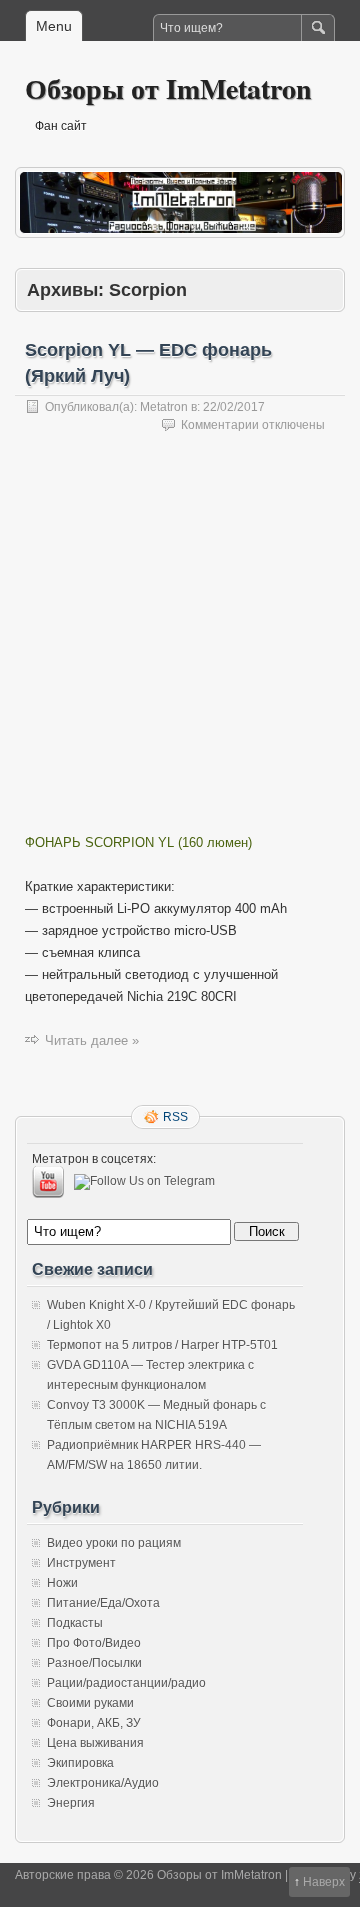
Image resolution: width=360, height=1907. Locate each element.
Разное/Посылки (94, 1663)
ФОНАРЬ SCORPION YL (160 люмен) (138, 842)
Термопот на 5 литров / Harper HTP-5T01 (162, 1345)
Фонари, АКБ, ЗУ (94, 1723)
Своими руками (90, 1703)
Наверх (324, 1882)
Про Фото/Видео (94, 1643)
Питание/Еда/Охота (103, 1603)
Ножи (62, 1583)
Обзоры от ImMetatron (168, 88)
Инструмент (81, 1563)
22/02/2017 (234, 407)
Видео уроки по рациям (114, 1543)
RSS (175, 1117)
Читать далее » (92, 1040)
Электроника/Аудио (103, 1783)
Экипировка (80, 1763)
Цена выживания (95, 1743)
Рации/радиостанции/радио (126, 1683)
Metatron (164, 407)
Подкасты (75, 1623)
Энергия (71, 1803)
